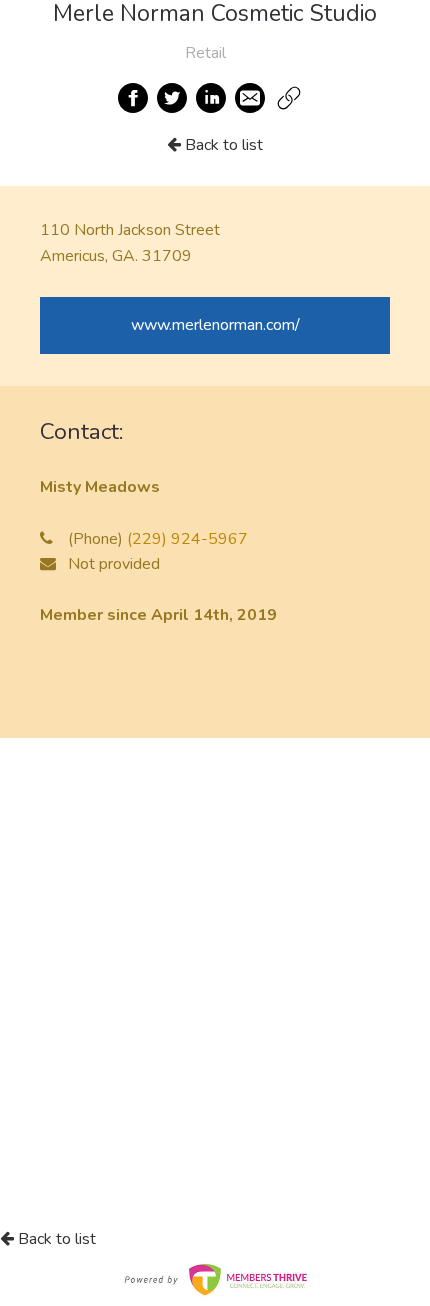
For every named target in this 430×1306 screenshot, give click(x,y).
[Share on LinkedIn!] (212, 98)
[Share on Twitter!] (173, 98)
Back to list (222, 145)
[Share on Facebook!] (134, 98)
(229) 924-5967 (187, 539)
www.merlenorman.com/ (215, 325)
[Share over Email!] (251, 98)
